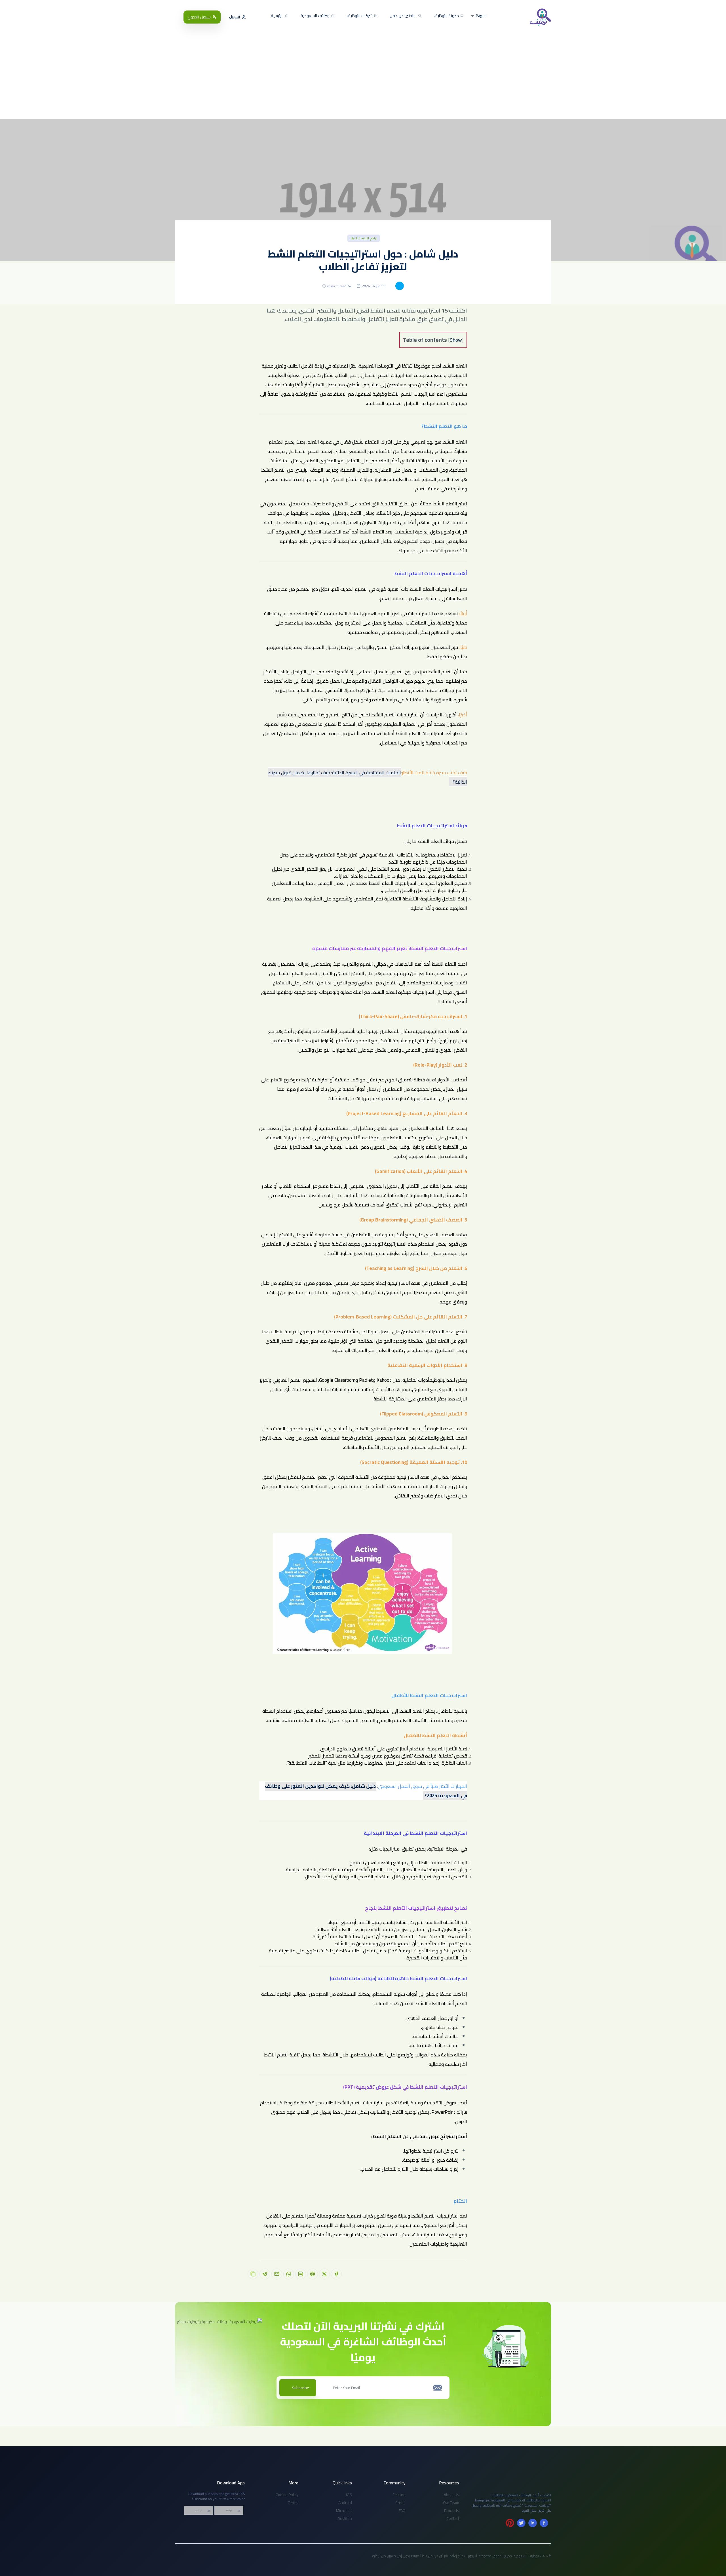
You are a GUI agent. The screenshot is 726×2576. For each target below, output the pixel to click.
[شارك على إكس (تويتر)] (324, 2274)
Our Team (451, 2503)
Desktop (345, 2518)
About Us (451, 2495)
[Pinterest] (510, 2523)
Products (452, 2510)
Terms (293, 2503)
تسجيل (235, 17)
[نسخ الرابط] (253, 2274)
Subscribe (301, 2388)
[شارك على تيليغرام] (265, 2274)
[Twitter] (521, 2523)
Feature (399, 2495)
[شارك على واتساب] (289, 2274)
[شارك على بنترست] (313, 2274)
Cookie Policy (287, 2495)
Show (456, 340)
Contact (453, 2518)
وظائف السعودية (315, 16)
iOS (349, 2495)
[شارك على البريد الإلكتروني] (277, 2274)
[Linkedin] (533, 2523)
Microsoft (344, 2510)
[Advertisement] (363, 68)
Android (345, 2503)
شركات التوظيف (360, 16)
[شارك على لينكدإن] (301, 2274)
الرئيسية (278, 16)
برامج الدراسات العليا (364, 238)
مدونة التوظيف (447, 16)
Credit (400, 2503)
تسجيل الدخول (199, 17)
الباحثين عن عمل (404, 16)
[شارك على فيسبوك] (336, 2274)
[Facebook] (544, 2523)
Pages (481, 16)
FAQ (402, 2510)
